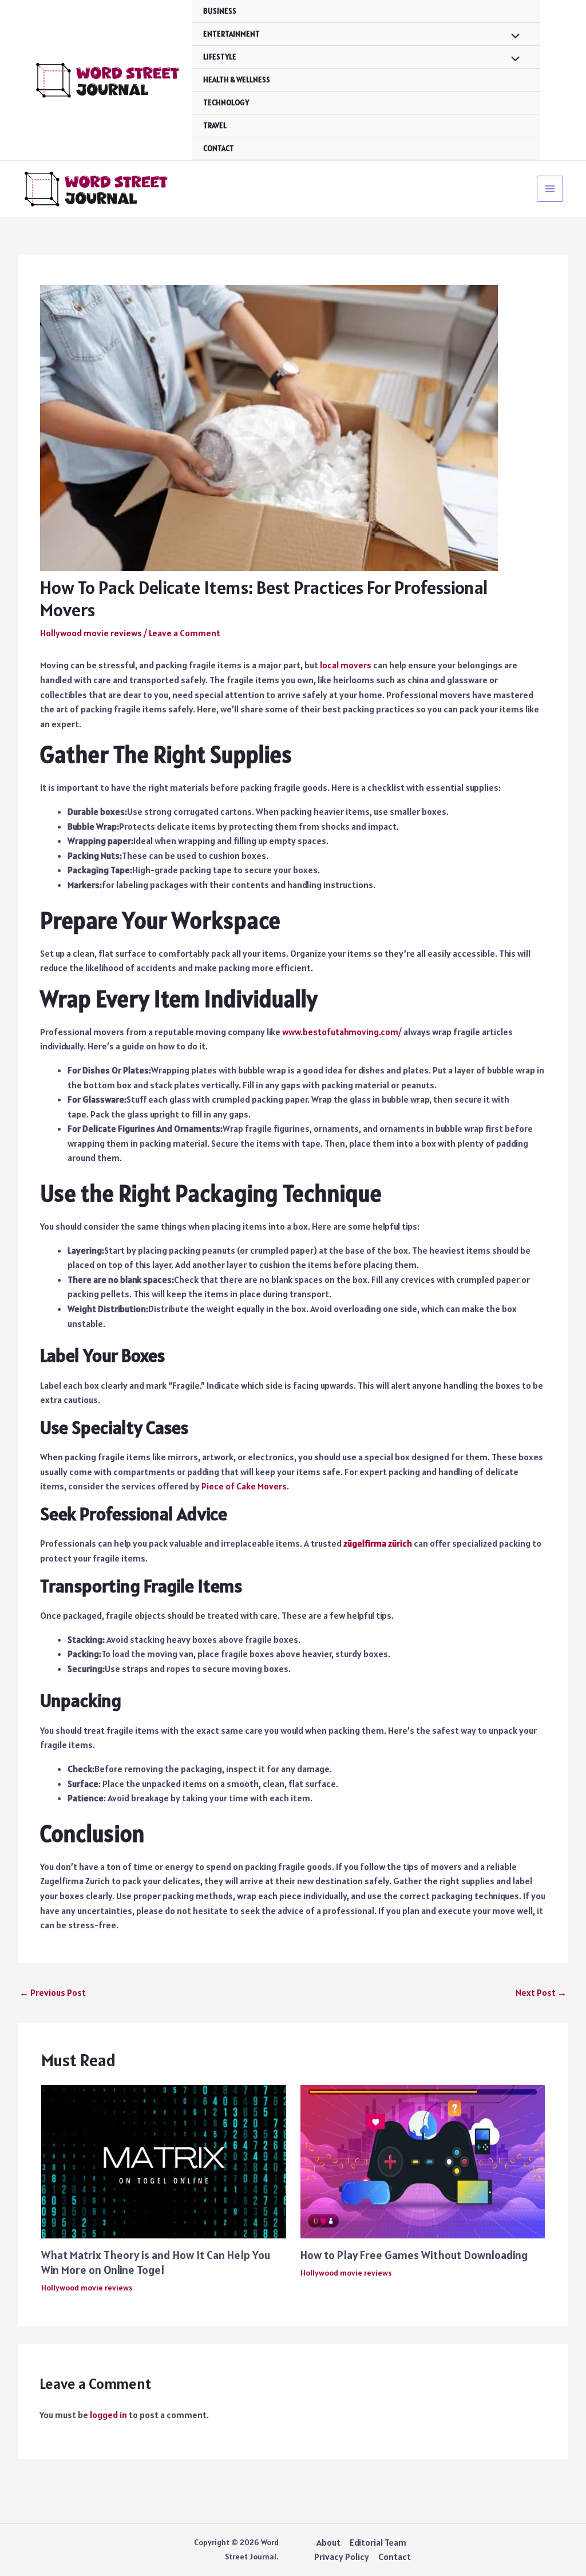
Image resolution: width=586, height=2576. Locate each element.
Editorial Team (378, 2542)
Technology (226, 103)
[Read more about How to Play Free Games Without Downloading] (423, 2161)
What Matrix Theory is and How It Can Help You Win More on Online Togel (156, 2262)
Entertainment (231, 34)
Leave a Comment (185, 633)
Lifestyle (220, 57)
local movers (346, 665)
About (328, 2542)
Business (220, 11)
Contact (219, 148)
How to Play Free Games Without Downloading (414, 2255)
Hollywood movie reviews (91, 633)
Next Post (541, 1992)
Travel (215, 126)
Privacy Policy (342, 2557)
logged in (108, 2415)
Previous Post (53, 1992)
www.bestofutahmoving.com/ (342, 1032)
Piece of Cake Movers (244, 1486)
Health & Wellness (237, 80)
